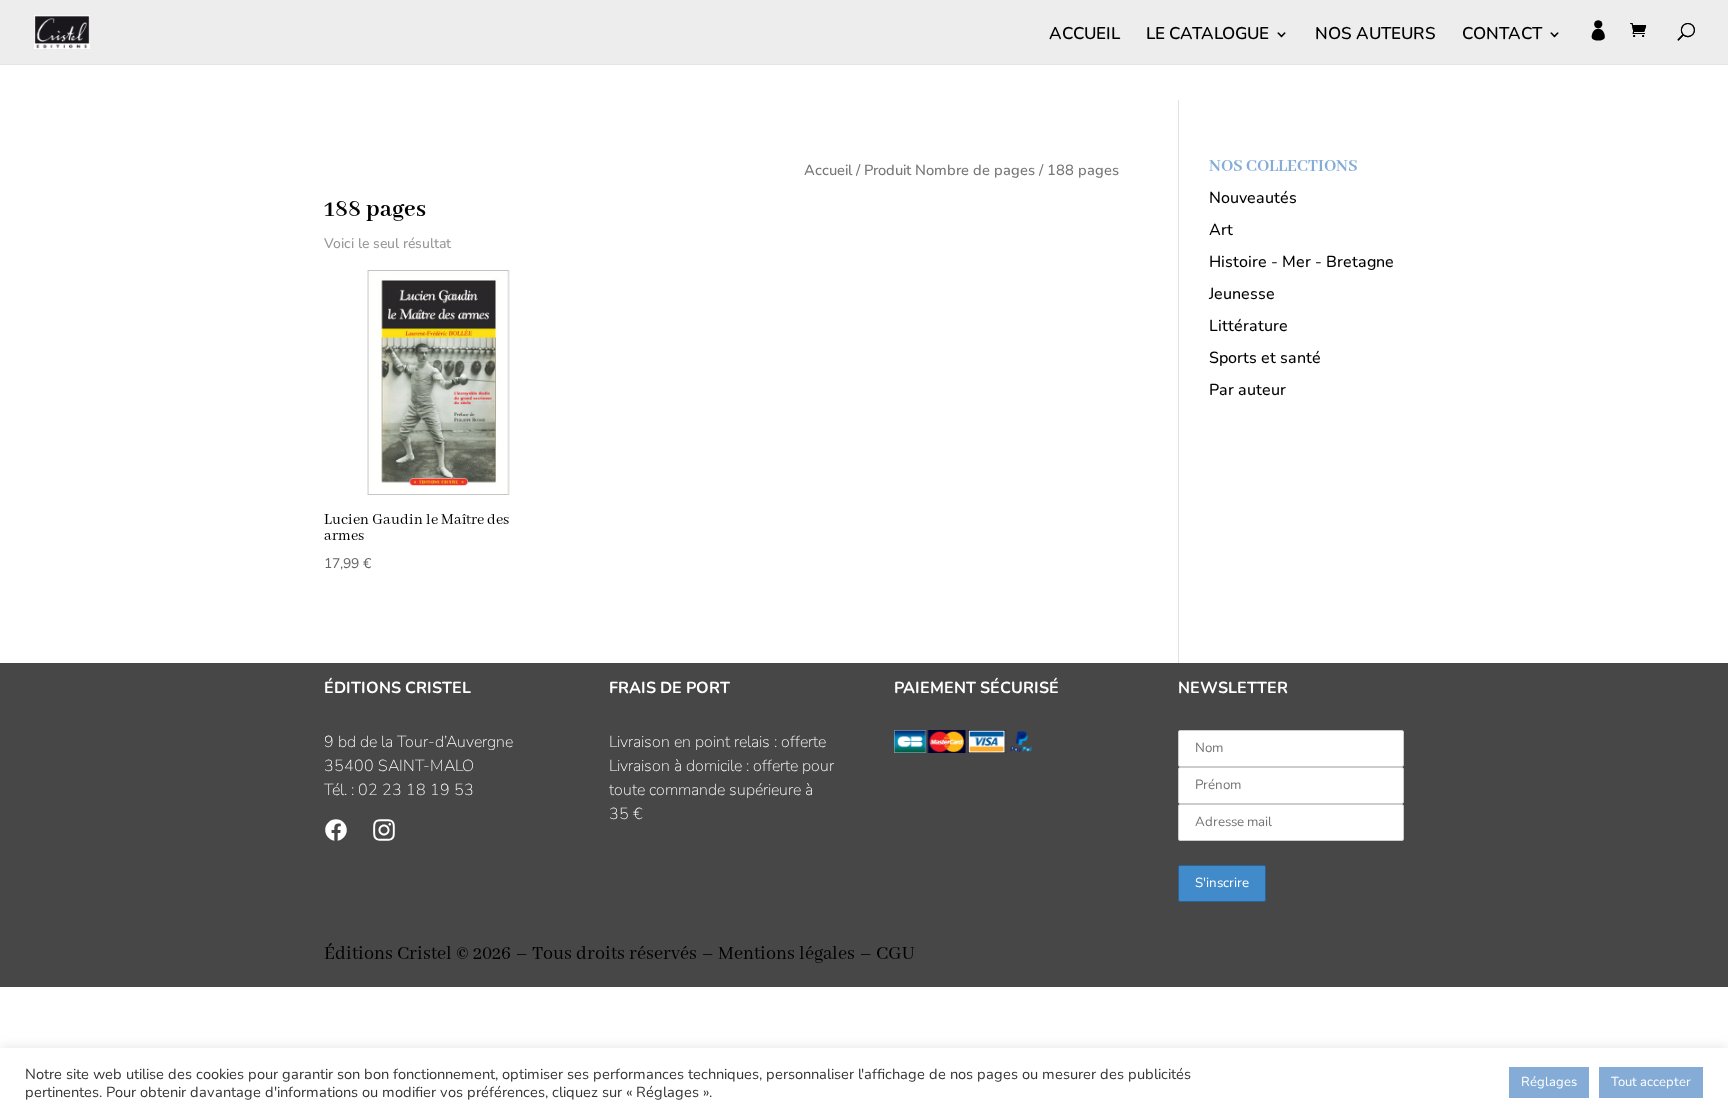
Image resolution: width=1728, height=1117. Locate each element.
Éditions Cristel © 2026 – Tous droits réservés (510, 954)
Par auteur (1247, 390)
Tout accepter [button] (1651, 1082)
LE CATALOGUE (1207, 36)
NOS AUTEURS (1375, 36)
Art (1221, 230)
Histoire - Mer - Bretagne (1301, 262)
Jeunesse (1242, 294)
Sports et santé (1265, 358)
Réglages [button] (1549, 1082)
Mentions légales (786, 954)
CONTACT (1502, 36)
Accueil (828, 170)
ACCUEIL (1084, 36)
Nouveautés (1253, 198)
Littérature (1248, 326)
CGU (895, 954)
